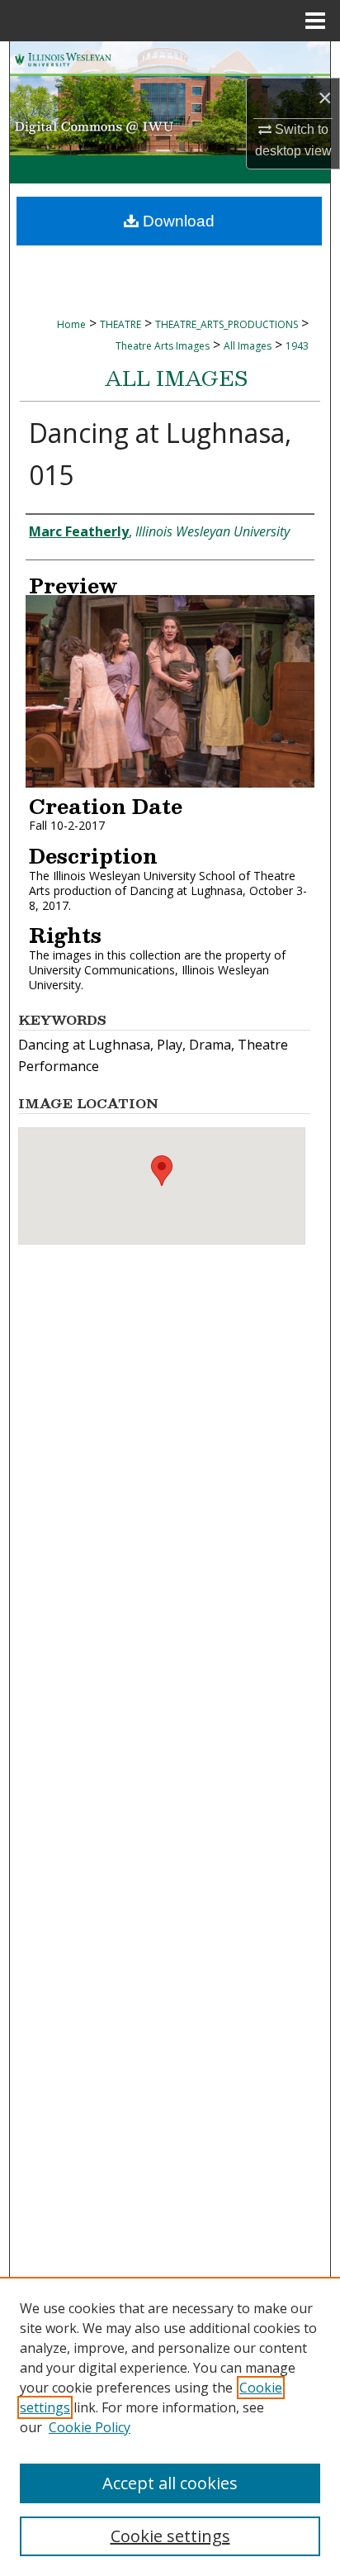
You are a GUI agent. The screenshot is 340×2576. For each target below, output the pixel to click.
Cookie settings (170, 2536)
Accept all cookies (170, 2483)
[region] (170, 2426)
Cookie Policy (90, 2427)
